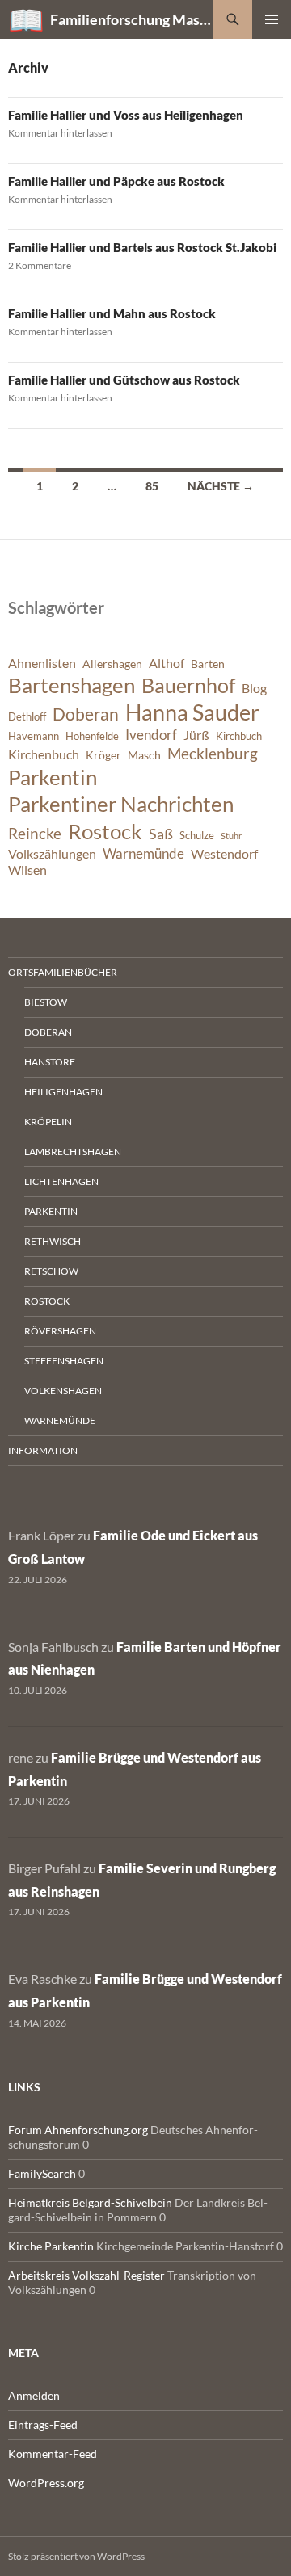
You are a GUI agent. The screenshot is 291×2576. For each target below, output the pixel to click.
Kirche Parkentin (51, 2246)
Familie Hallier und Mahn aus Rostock (112, 313)
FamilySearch (42, 2173)
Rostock (105, 831)
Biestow (46, 1002)
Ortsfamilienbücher (63, 972)
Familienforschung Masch (132, 19)
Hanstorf (50, 1062)
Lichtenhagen (61, 1181)
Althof (167, 663)
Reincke (35, 833)
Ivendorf (151, 735)
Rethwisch (53, 1241)
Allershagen (112, 664)
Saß (161, 834)
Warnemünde (143, 853)
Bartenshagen (72, 685)
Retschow (51, 1271)
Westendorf (224, 854)
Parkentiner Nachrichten (121, 804)
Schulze (197, 836)
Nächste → (221, 486)
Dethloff (27, 717)
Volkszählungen (52, 854)
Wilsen (27, 870)
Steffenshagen (64, 1361)
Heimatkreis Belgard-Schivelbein (90, 2202)
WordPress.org (46, 2483)
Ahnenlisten (42, 663)
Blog (254, 688)
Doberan (86, 714)
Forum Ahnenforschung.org (78, 2130)
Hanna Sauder (192, 712)
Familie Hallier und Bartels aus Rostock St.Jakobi (142, 247)
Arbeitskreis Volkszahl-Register (86, 2275)
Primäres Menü (272, 19)
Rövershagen (60, 1331)
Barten (208, 664)
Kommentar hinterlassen (60, 133)
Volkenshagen (63, 1391)
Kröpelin (48, 1122)
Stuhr (231, 836)
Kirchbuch (239, 736)
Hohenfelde (92, 736)
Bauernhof (188, 685)
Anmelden (34, 2395)
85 (152, 486)
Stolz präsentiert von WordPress (76, 2556)
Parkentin (53, 777)
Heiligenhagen (63, 1092)
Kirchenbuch (44, 754)
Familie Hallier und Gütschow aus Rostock (124, 380)
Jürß (196, 735)
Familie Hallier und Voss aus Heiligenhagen (126, 115)
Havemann (34, 736)
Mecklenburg (213, 753)
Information (43, 1450)
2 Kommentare (40, 265)
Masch (144, 755)
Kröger (103, 755)
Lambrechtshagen (73, 1151)
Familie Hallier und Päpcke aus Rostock (116, 181)
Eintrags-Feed (43, 2425)
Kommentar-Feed (53, 2454)
